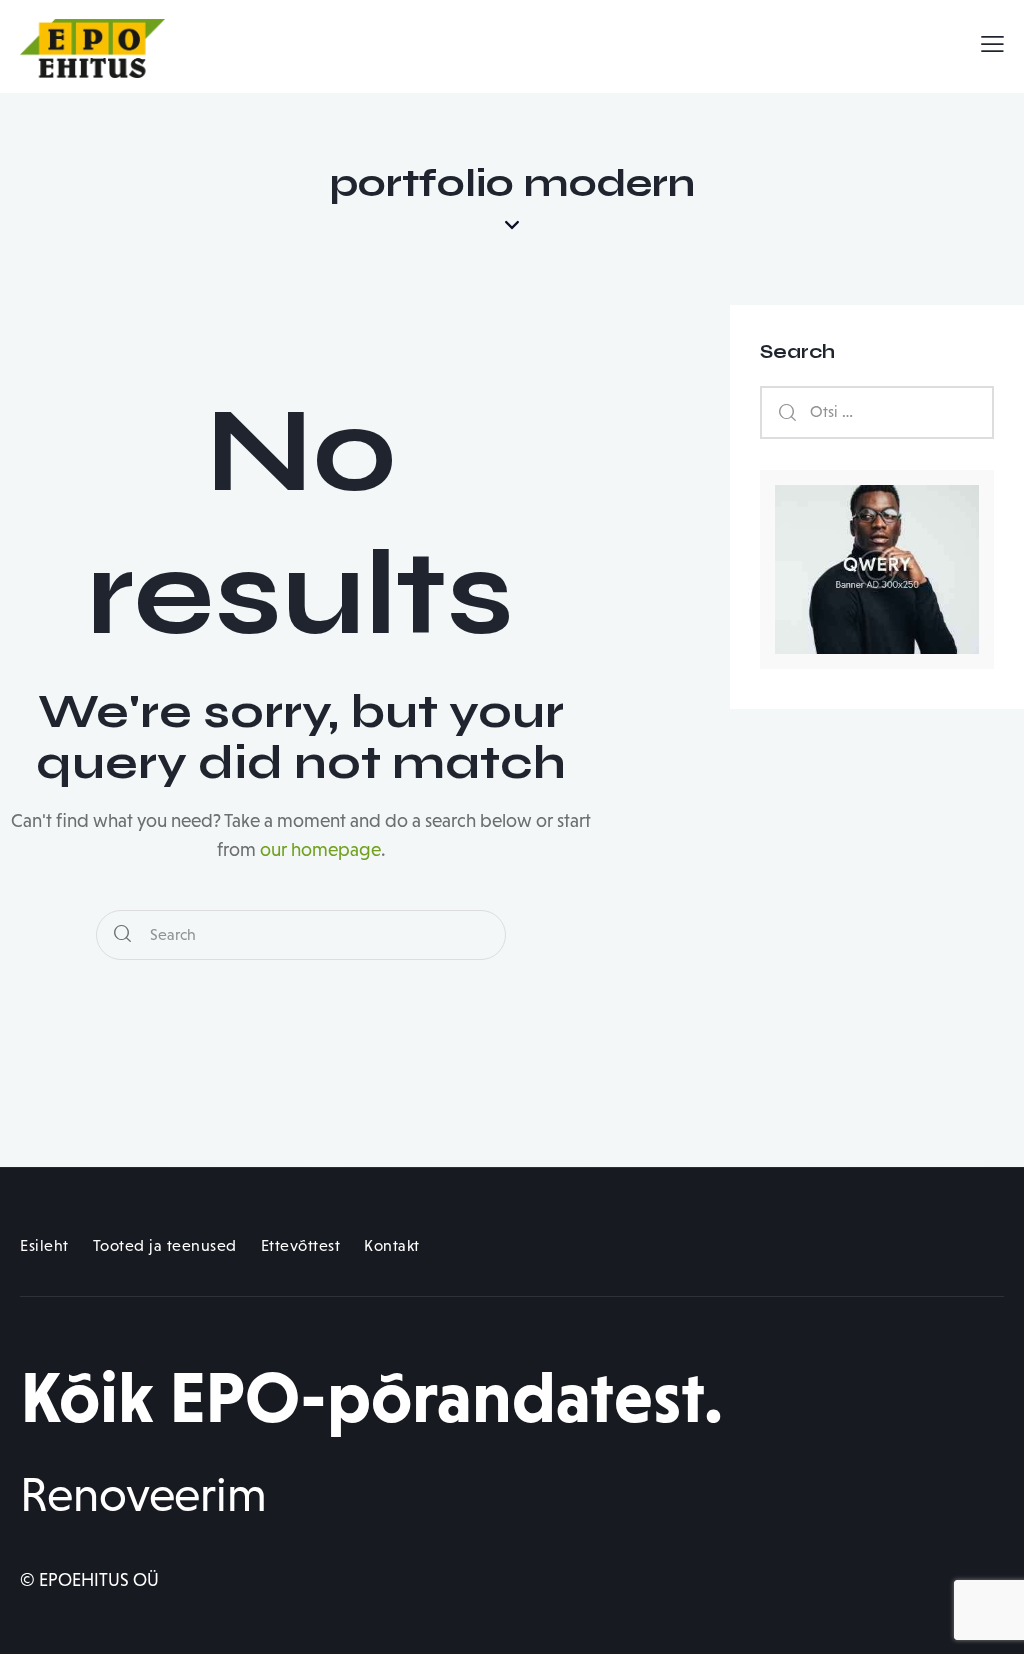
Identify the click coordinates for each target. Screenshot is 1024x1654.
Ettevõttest (301, 1245)
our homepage (320, 849)
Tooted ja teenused (165, 1245)
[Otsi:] (877, 411)
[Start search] (122, 935)
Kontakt (392, 1245)
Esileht (44, 1245)
